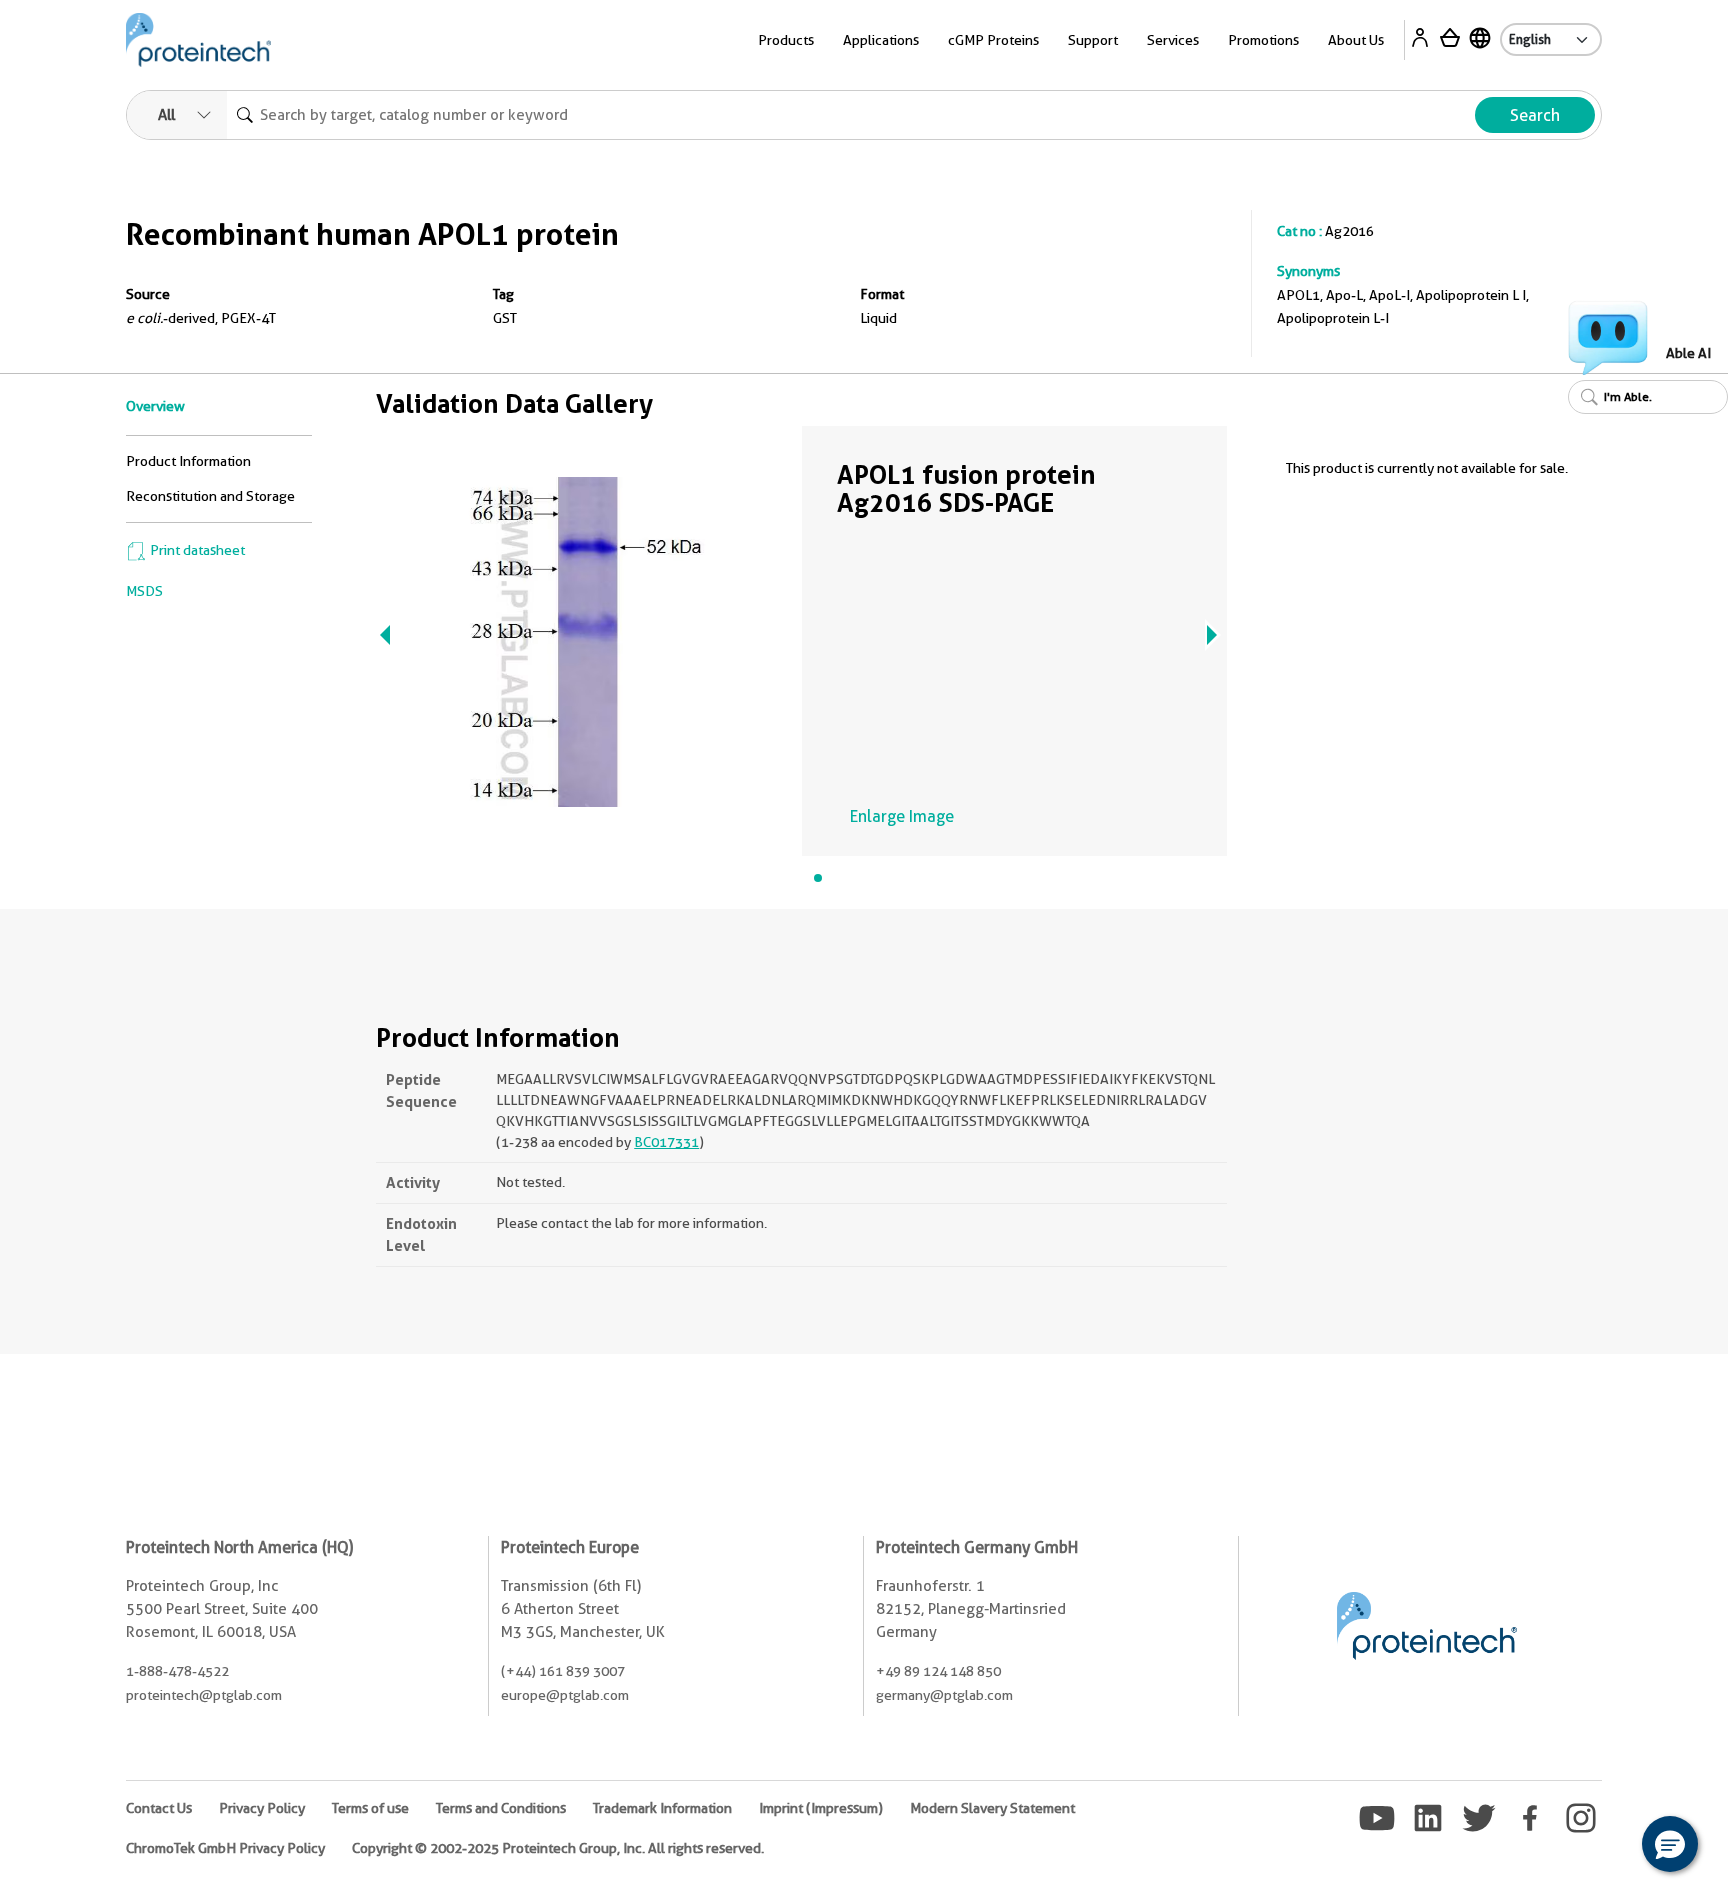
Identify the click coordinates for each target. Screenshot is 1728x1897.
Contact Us (159, 1808)
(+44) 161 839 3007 (563, 1671)
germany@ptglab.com (944, 1695)
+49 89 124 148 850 (938, 1671)
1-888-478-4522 (177, 1671)
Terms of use (370, 1808)
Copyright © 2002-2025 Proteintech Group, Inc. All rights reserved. (558, 1848)
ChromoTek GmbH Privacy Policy (225, 1848)
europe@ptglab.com (565, 1695)
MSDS (144, 591)
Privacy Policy (262, 1808)
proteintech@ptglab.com (204, 1695)
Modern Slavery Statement (992, 1808)
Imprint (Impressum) (821, 1808)
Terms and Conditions (501, 1808)
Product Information (188, 461)
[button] (1670, 1844)
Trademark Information (662, 1808)
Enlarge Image (902, 816)
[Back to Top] (1608, 1847)
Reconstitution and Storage (210, 496)
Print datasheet (196, 550)
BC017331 (666, 1142)
